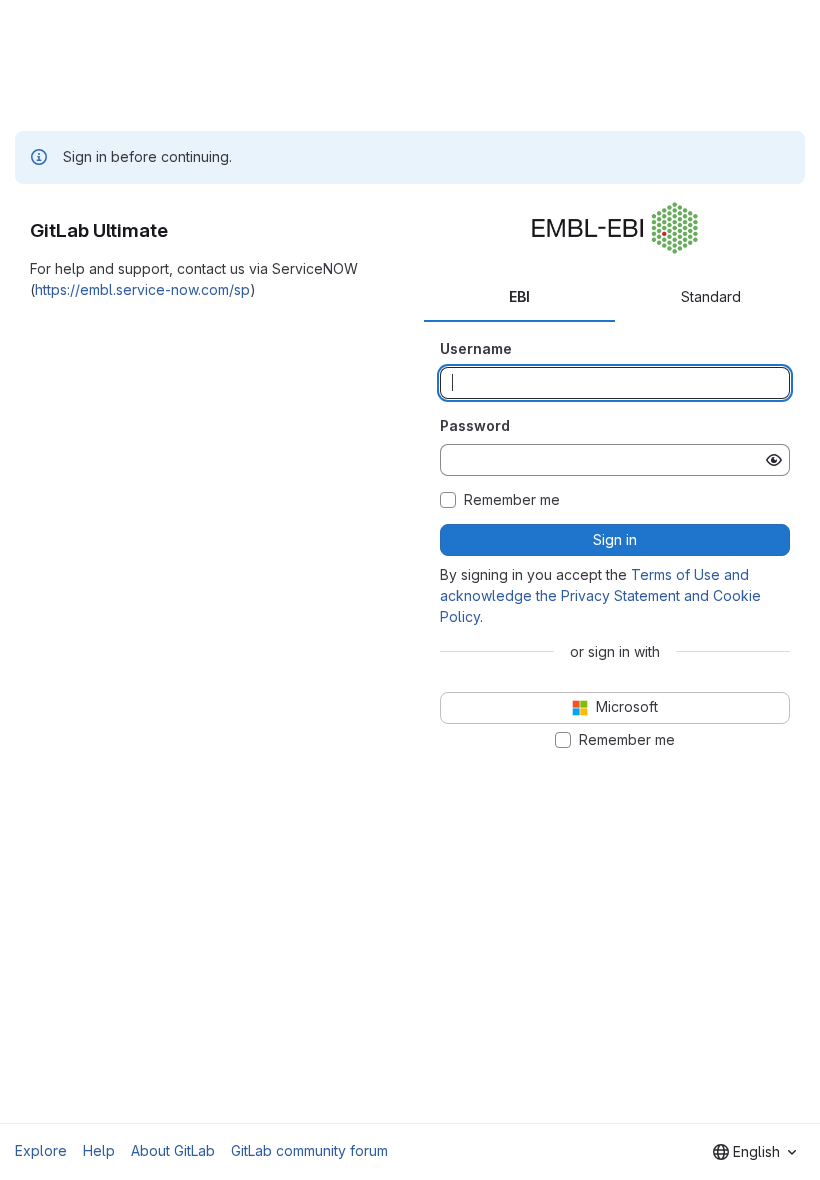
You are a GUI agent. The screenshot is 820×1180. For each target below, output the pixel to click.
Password (475, 425)
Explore (41, 1150)
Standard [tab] (711, 296)
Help (99, 1150)
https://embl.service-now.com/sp (142, 289)
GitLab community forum (309, 1150)
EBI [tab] (519, 296)
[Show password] (774, 460)
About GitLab (173, 1150)
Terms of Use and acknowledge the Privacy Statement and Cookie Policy (600, 595)
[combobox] (754, 1152)
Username (476, 348)
